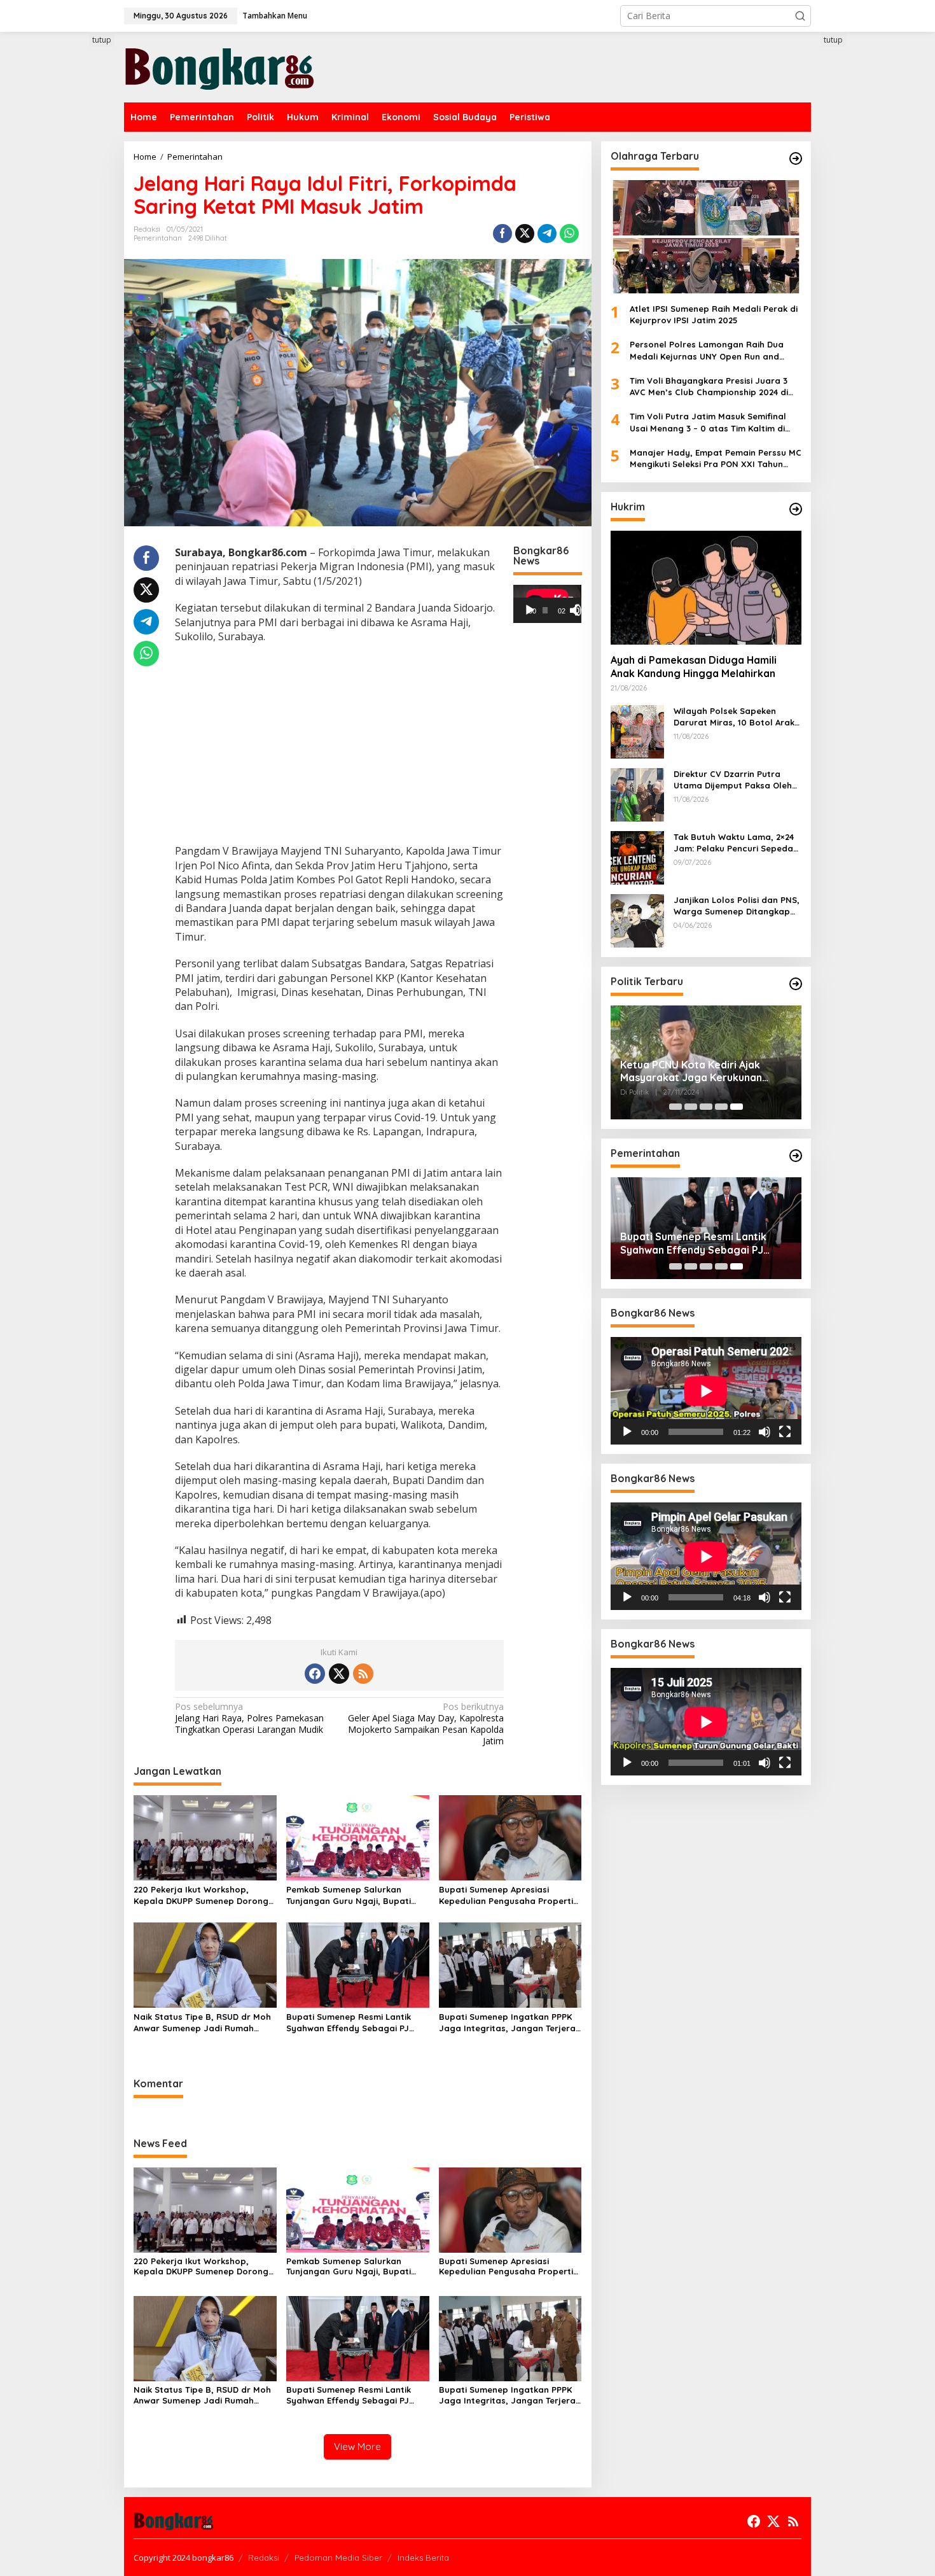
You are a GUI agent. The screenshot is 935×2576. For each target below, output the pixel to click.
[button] (800, 16)
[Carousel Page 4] (721, 1107)
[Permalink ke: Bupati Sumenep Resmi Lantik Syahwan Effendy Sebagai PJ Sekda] (358, 1964)
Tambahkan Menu (275, 16)
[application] (547, 604)
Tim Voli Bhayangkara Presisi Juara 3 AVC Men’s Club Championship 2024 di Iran (709, 387)
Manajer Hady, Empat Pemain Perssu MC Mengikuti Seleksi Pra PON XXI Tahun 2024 (716, 458)
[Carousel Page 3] (706, 1107)
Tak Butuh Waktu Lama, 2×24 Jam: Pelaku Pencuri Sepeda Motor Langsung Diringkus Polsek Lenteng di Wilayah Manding (734, 843)
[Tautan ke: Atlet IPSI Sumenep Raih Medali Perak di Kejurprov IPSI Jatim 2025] (706, 237)
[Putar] (530, 610)
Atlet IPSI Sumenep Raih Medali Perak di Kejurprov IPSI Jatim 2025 (714, 314)
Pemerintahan (158, 238)
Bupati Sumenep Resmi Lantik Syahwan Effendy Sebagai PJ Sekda (349, 2023)
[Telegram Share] (547, 234)
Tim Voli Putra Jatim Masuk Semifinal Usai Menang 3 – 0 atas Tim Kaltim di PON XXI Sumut (708, 422)
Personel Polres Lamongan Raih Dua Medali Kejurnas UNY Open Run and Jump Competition (707, 351)
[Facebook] (315, 1674)
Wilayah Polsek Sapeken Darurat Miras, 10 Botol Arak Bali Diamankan (734, 717)
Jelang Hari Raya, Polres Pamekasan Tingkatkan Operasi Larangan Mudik (249, 1718)
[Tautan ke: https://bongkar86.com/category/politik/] (796, 984)
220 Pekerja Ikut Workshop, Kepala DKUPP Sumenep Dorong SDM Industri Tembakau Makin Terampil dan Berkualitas (201, 1895)
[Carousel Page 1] (675, 1107)
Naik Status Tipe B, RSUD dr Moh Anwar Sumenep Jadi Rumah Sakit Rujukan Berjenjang (202, 2023)
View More (357, 2446)
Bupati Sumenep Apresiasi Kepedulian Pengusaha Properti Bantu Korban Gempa (506, 1895)
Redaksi (264, 2558)
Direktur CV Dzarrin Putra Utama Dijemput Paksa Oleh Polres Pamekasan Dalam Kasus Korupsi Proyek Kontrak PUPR (737, 780)
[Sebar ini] (502, 234)
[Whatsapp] (569, 234)
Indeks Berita (423, 2558)
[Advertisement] (76, 265)
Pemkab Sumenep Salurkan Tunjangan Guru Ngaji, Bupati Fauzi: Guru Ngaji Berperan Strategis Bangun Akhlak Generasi (349, 1895)
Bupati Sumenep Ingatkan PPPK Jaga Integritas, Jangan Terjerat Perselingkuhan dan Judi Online (509, 2023)
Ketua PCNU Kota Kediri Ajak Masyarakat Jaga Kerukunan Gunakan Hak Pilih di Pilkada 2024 (702, 1072)
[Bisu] (765, 1432)
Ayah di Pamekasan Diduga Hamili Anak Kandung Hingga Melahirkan (694, 667)
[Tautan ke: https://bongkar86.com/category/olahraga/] (796, 158)
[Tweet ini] (525, 234)
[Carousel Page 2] (691, 1107)
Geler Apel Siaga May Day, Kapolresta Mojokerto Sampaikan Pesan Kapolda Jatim (426, 1724)
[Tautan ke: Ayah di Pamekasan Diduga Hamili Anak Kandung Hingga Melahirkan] (706, 587)
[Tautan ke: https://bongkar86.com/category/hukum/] (796, 509)
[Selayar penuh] (581, 610)
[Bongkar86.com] (219, 66)
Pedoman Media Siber (338, 2558)
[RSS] (363, 1674)
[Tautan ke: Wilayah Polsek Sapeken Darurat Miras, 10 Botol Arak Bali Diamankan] (637, 731)
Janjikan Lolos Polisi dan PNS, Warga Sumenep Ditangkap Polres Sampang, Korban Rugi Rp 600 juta (737, 906)
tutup (102, 40)
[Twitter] (339, 1674)
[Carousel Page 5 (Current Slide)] (737, 1107)
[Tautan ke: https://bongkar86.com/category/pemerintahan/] (796, 1156)
